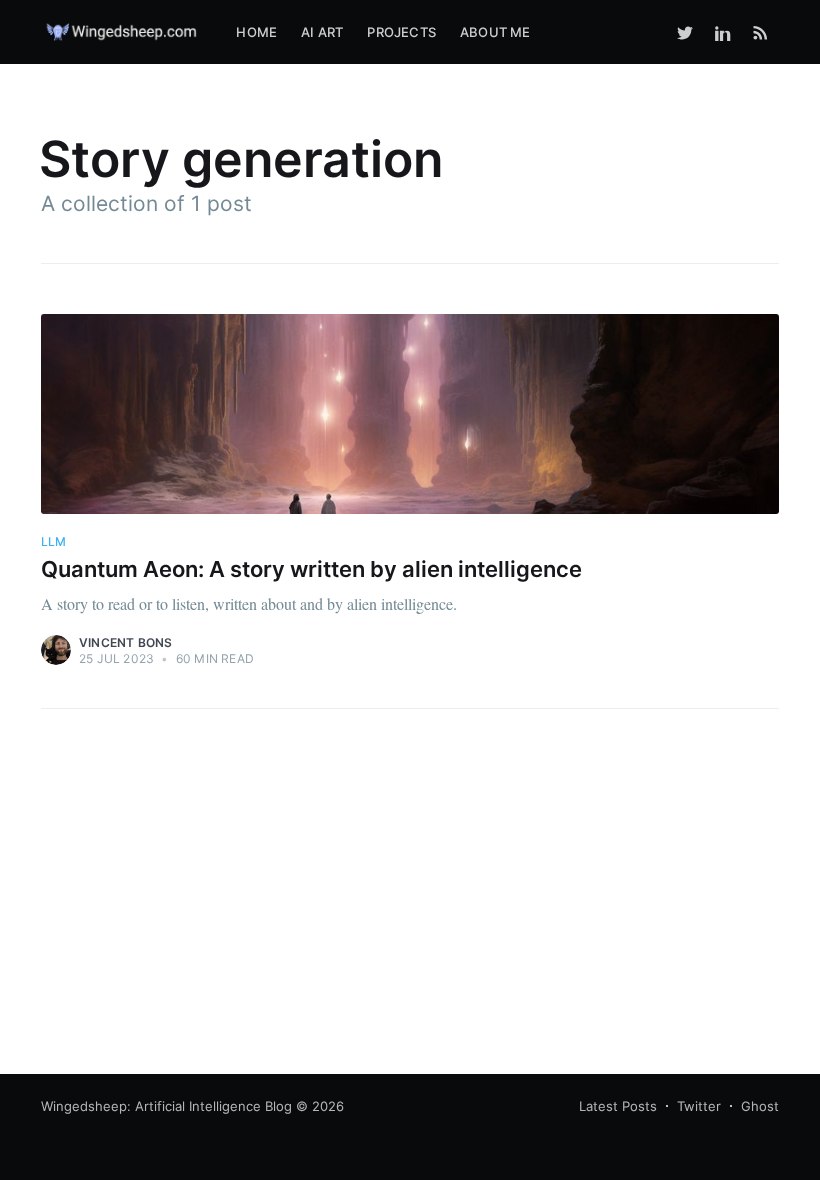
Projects (401, 32)
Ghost (760, 1106)
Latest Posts (618, 1106)
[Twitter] (685, 32)
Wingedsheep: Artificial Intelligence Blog (166, 1106)
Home (256, 32)
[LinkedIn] (723, 32)
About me (495, 32)
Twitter (699, 1106)
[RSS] (760, 32)
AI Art (322, 32)
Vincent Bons (125, 642)
